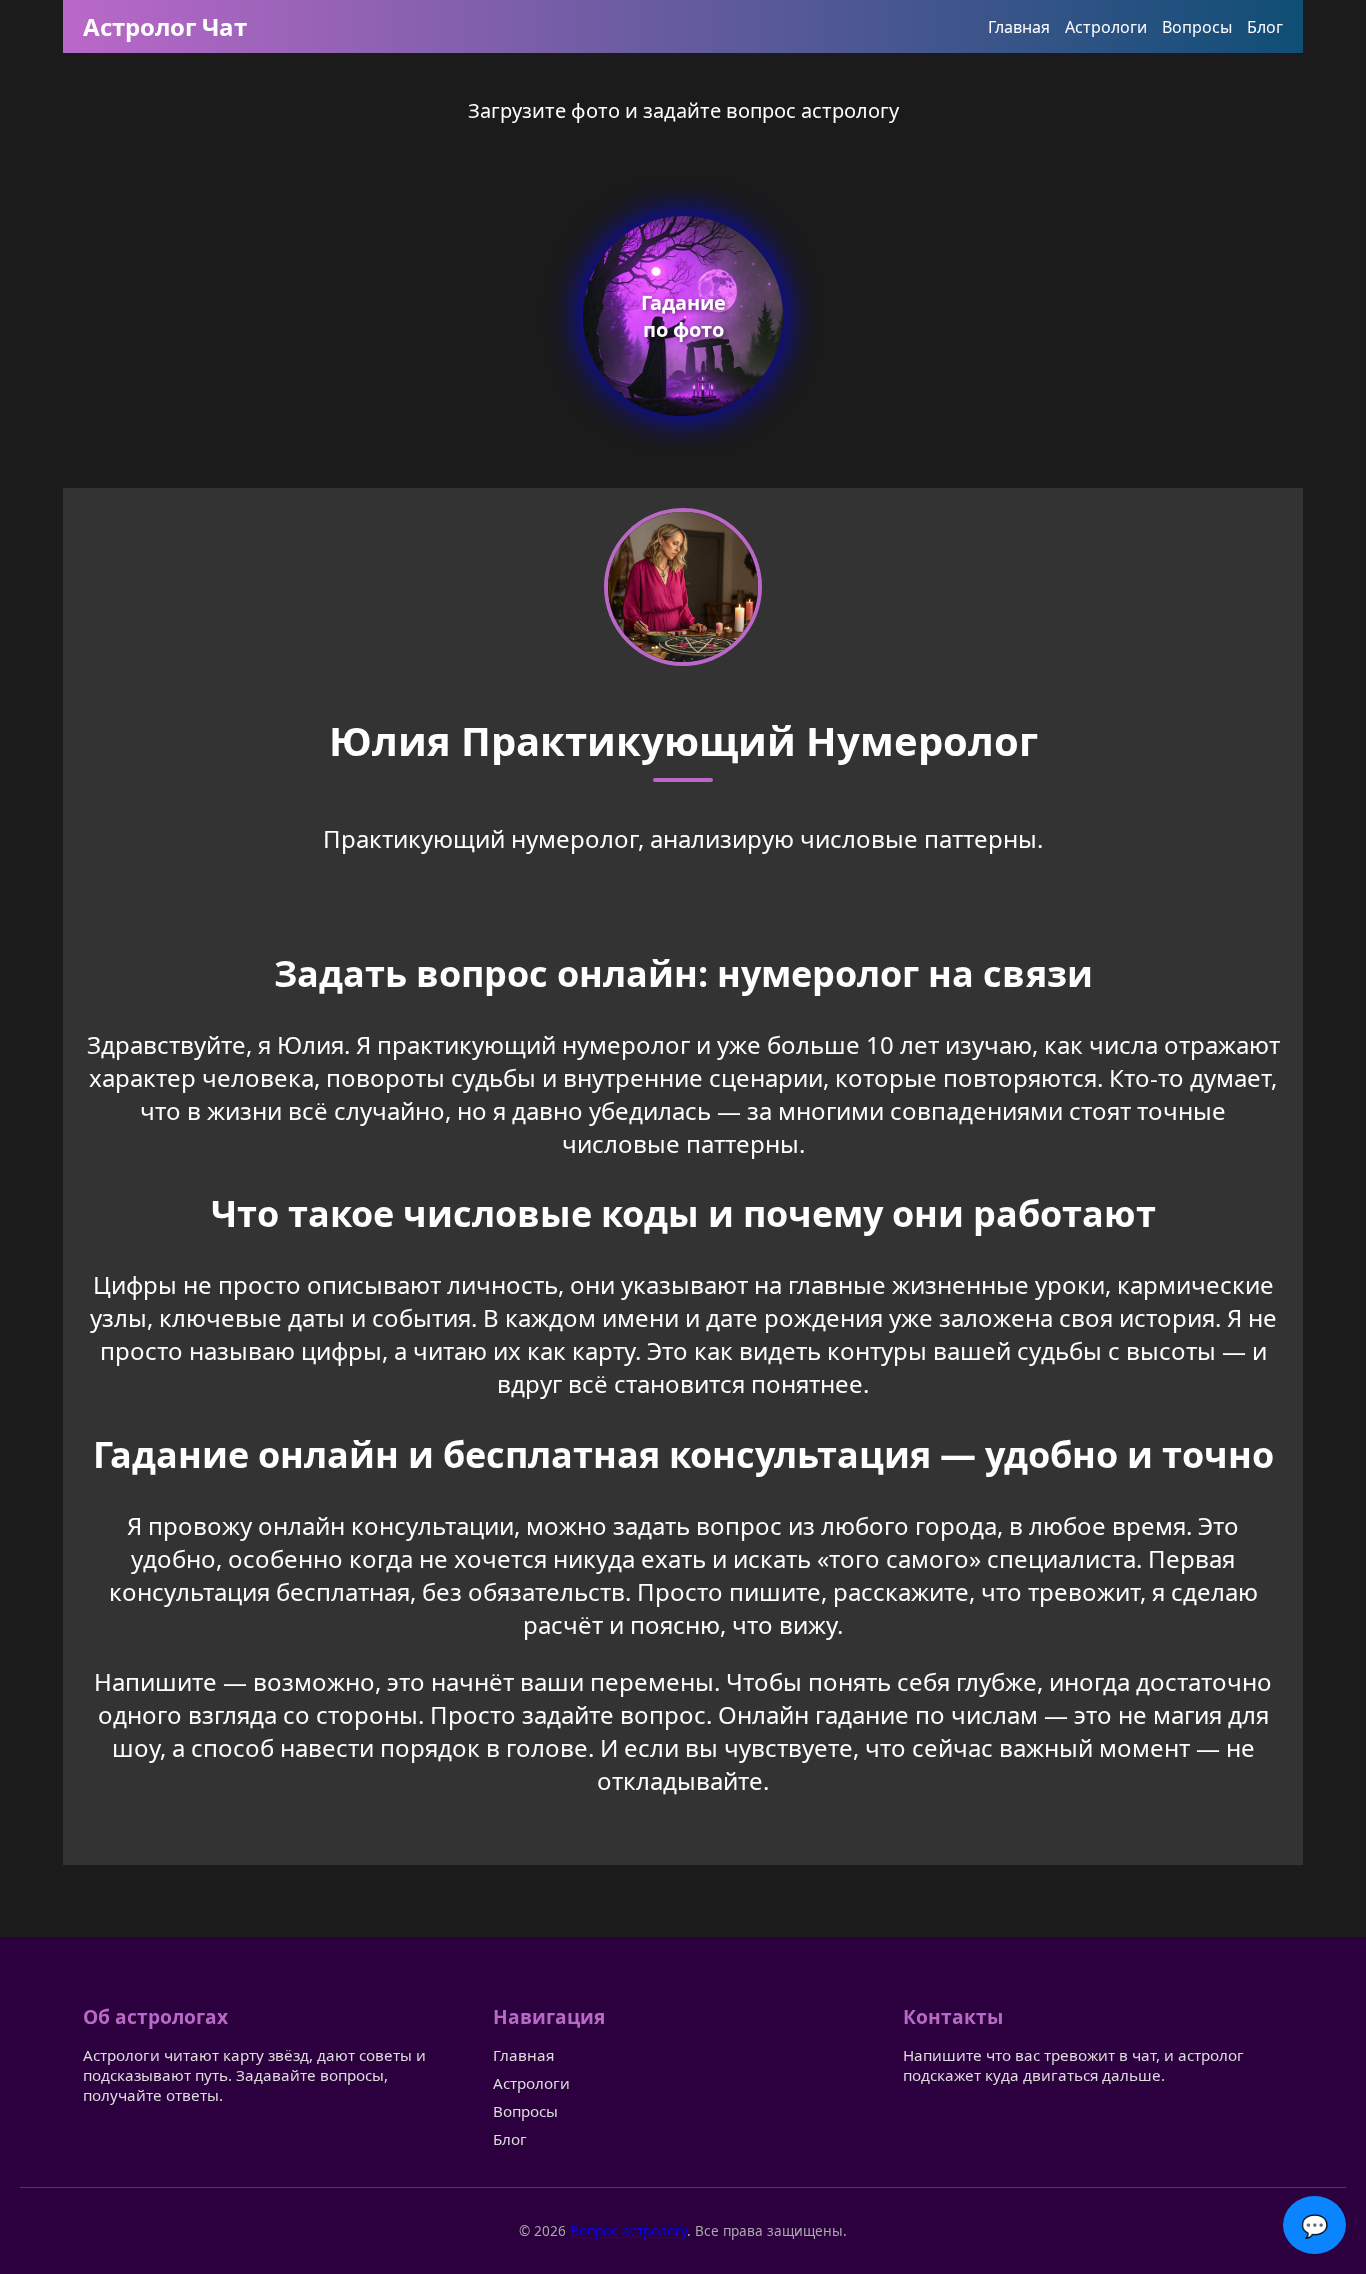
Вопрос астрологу (628, 2230)
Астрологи (1106, 27)
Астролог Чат (165, 26)
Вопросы (1197, 27)
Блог (1265, 27)
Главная (1019, 27)
